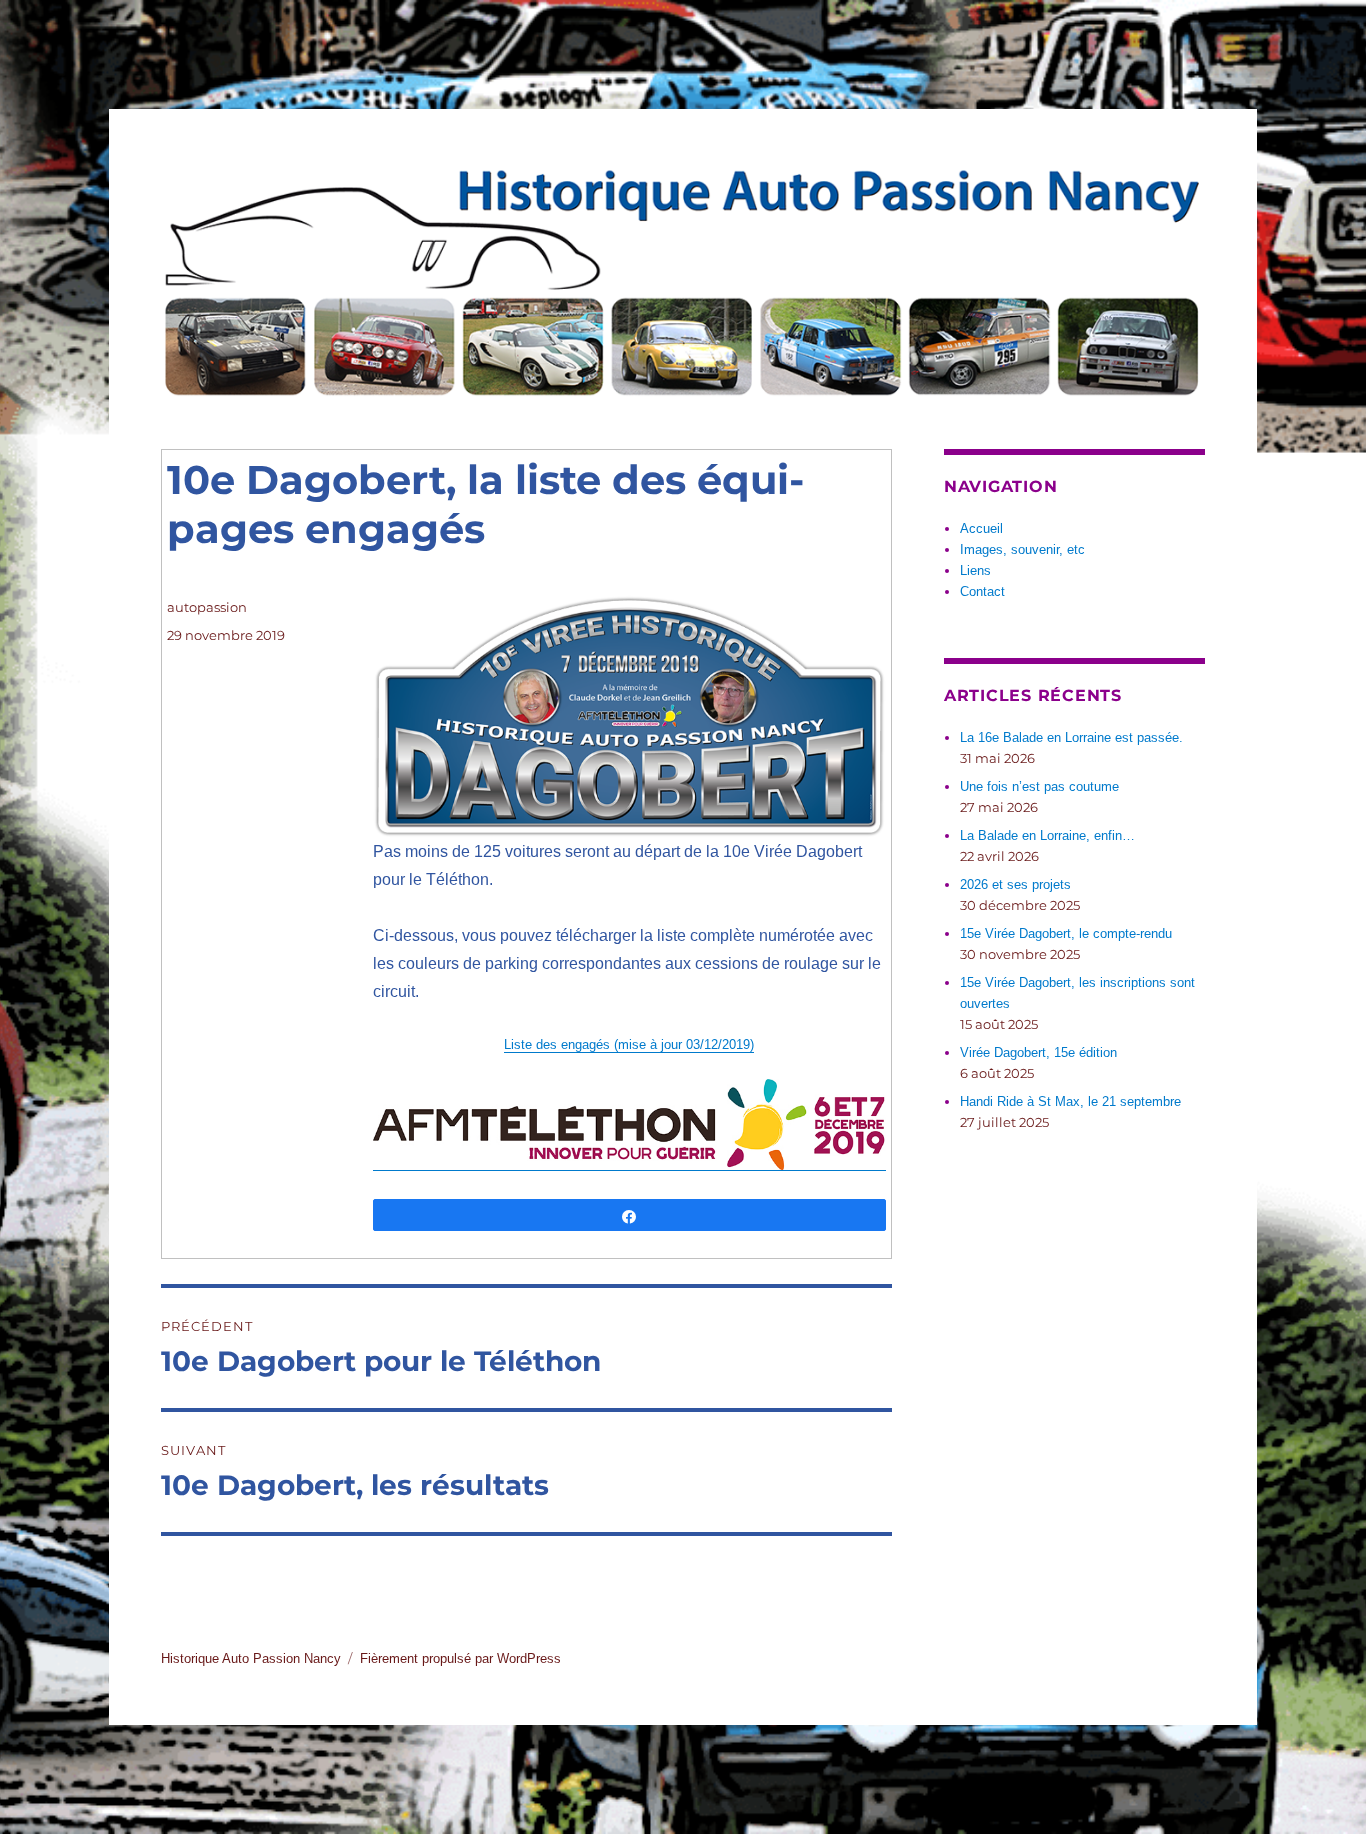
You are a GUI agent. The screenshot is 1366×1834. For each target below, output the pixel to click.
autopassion (207, 607)
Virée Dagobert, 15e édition (1038, 1052)
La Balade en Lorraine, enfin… (1047, 835)
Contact (982, 591)
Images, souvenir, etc (1022, 549)
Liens (975, 570)
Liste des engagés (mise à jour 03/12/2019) (629, 1044)
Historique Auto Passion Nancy (251, 1658)
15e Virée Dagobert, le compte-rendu (1066, 933)
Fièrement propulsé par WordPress (460, 1658)
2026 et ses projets (1015, 884)
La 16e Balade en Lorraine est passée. (1071, 737)
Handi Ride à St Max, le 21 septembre (1070, 1101)
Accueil (981, 528)
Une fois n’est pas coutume (1039, 786)
